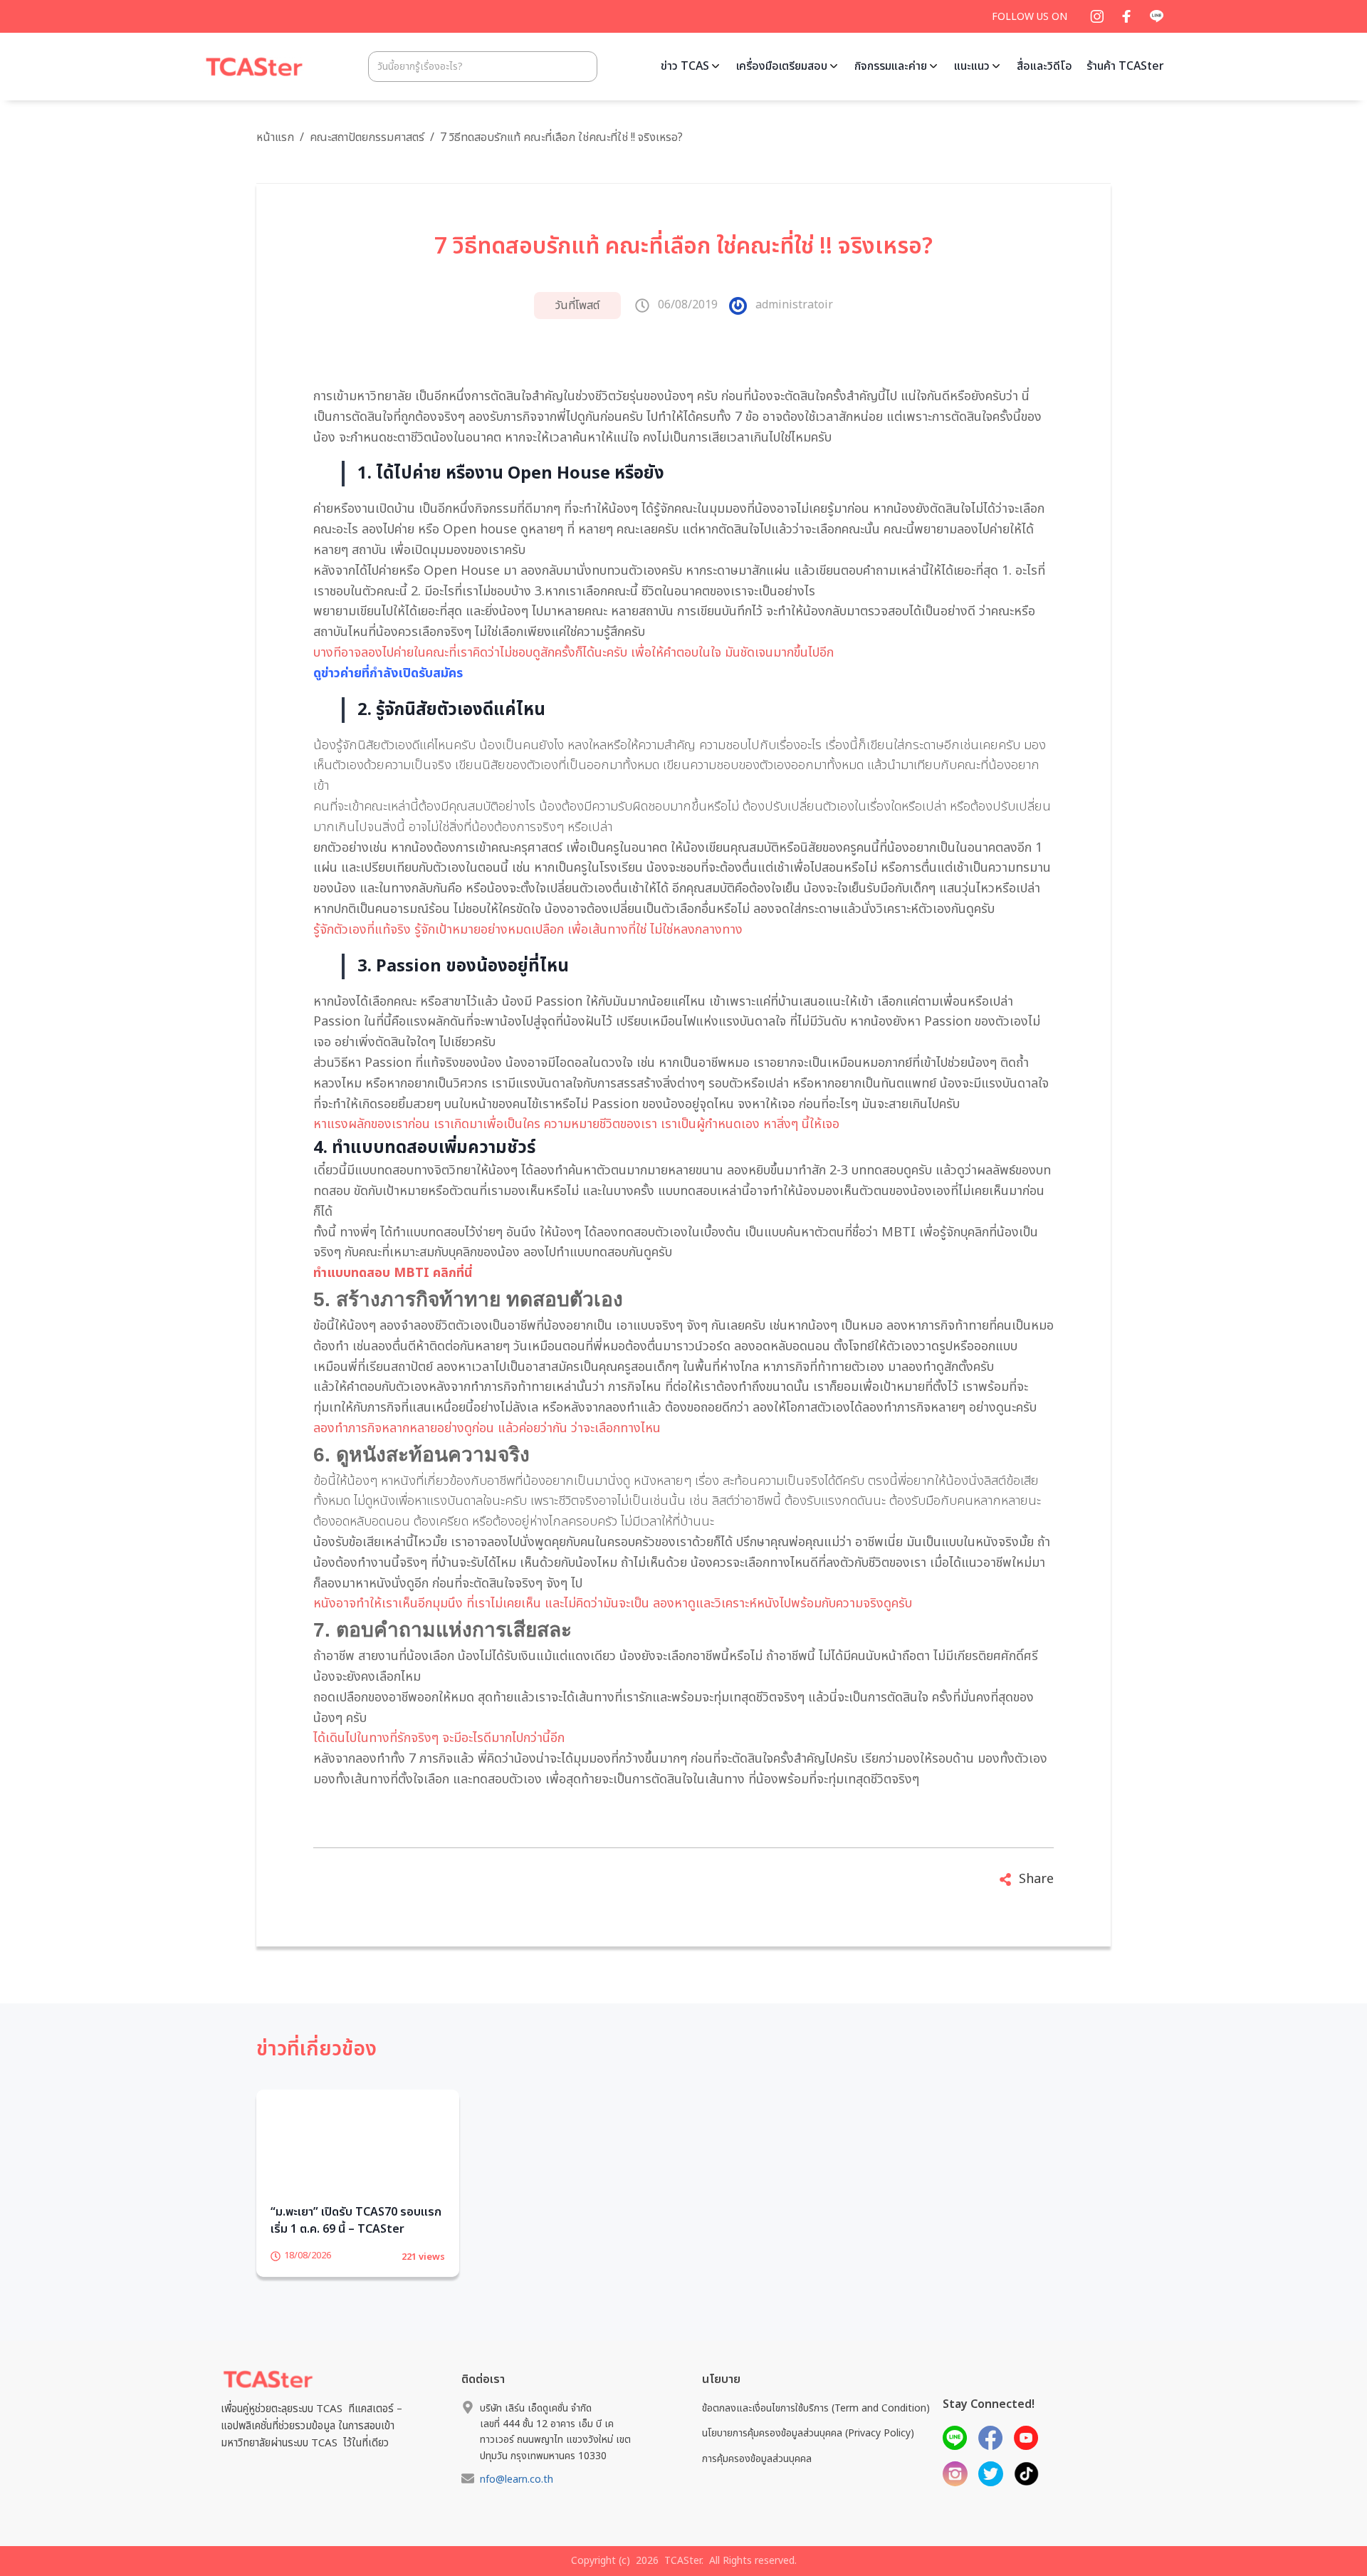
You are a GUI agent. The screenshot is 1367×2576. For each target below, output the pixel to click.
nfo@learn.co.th (517, 2502)
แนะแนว (972, 66)
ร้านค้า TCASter (1125, 66)
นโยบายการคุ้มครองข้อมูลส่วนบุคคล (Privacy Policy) (808, 2455)
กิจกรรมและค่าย (891, 66)
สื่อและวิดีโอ (1044, 66)
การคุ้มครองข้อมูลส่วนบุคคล (757, 2480)
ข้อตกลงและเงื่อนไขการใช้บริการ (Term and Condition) (816, 2430)
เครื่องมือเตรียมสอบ (782, 66)
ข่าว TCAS (685, 66)
